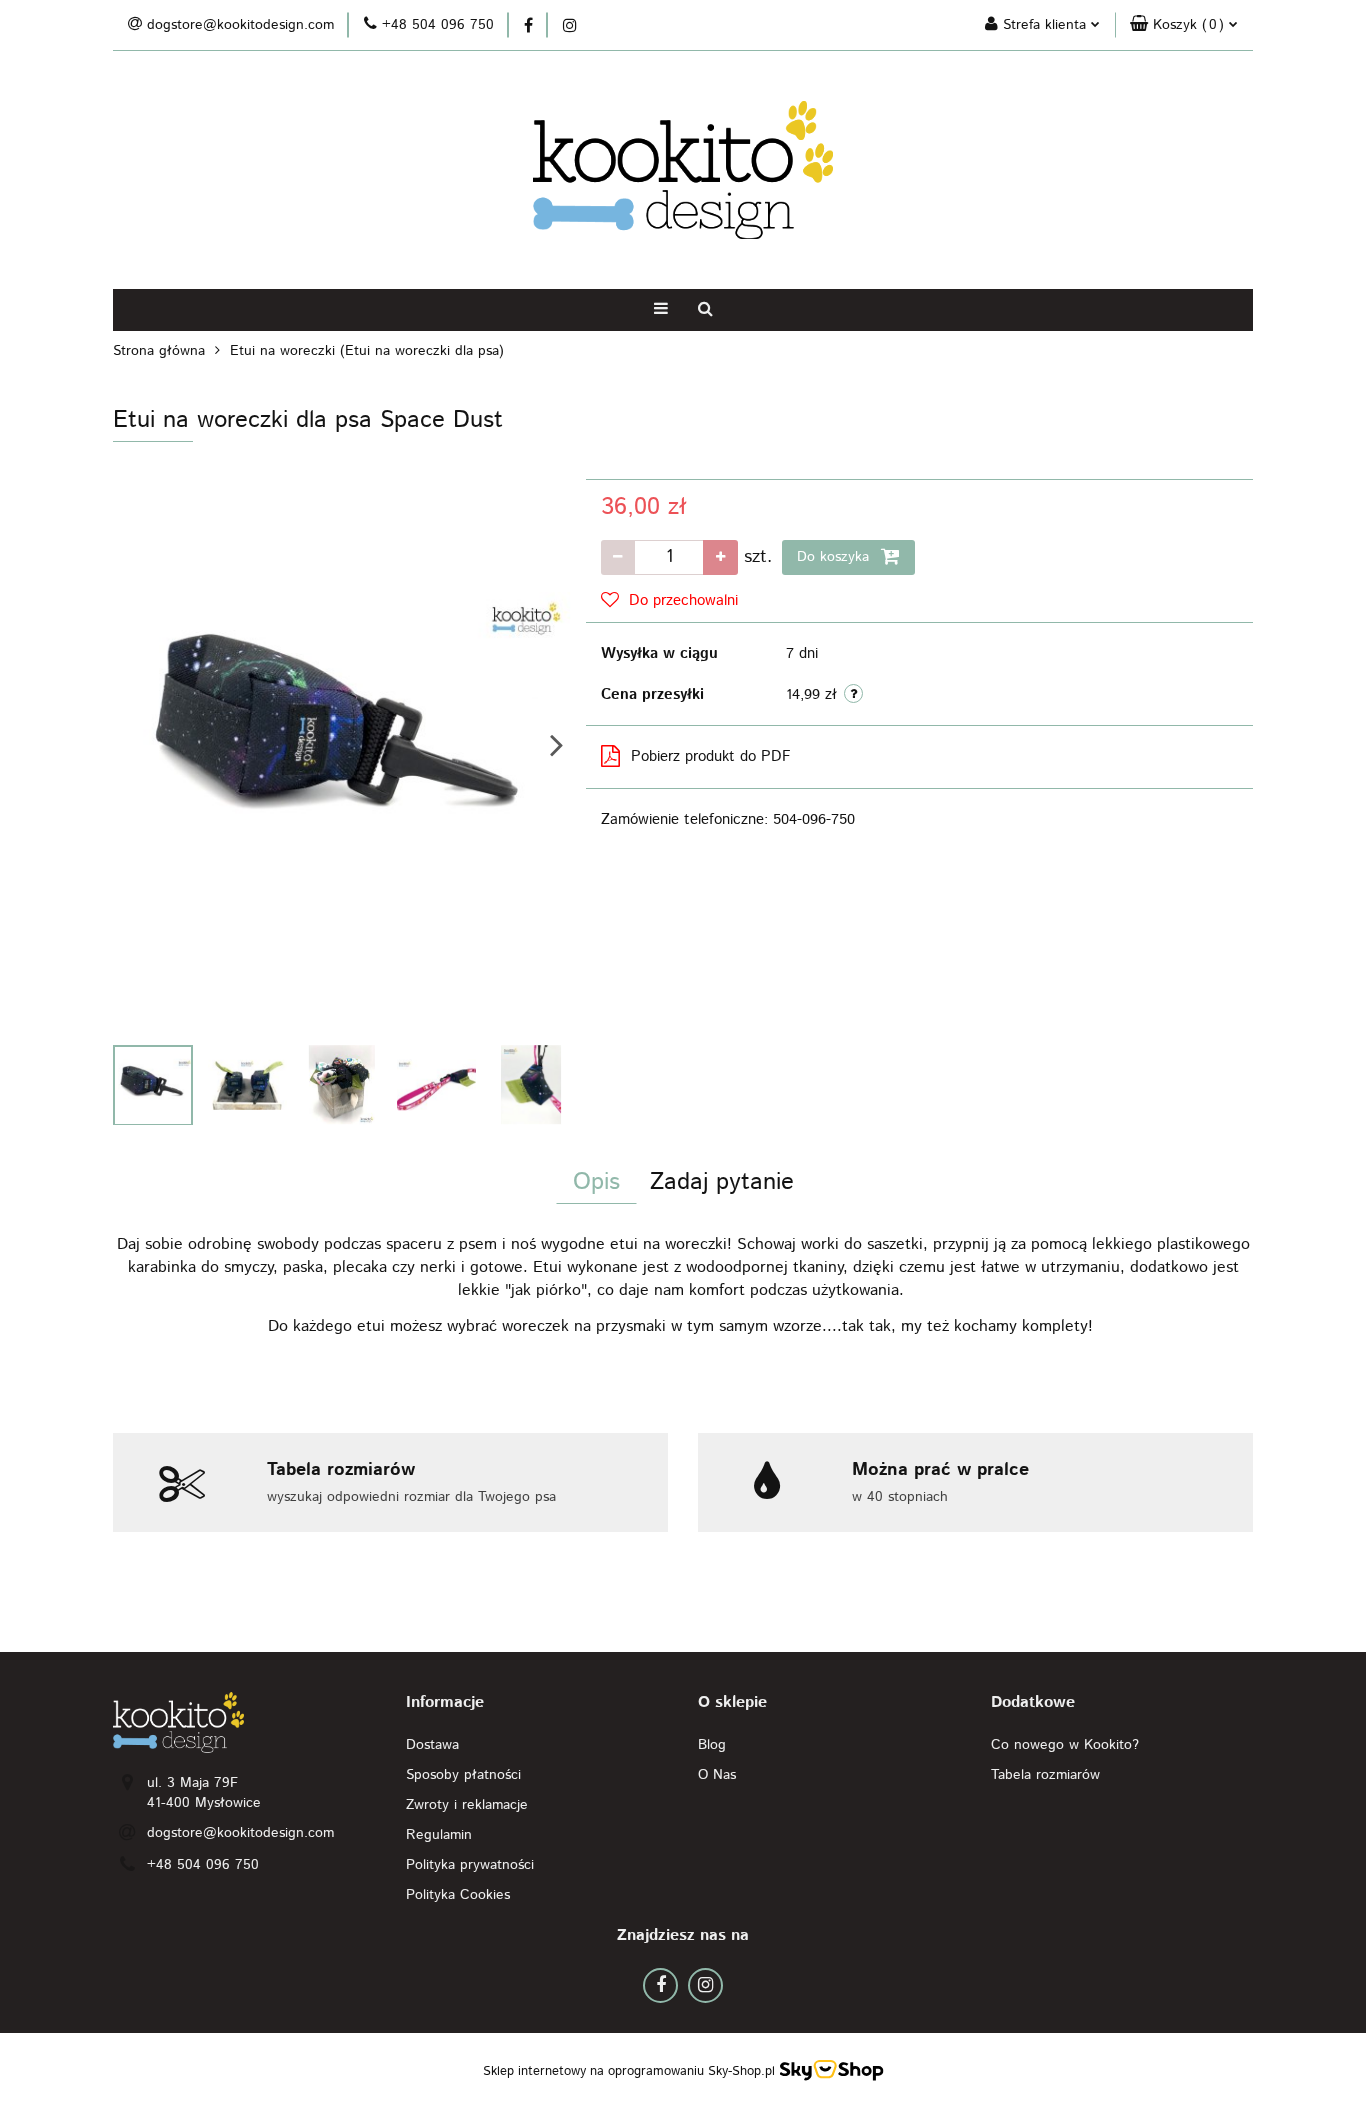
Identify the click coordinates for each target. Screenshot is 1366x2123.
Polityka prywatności (470, 1865)
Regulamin (439, 1835)
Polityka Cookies (458, 1895)
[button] (1184, 25)
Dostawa (432, 1745)
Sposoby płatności (463, 1775)
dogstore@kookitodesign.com (240, 1833)
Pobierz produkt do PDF (711, 756)
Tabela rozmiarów (1045, 1775)
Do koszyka (835, 557)
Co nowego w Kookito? (1065, 1745)
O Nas (717, 1775)
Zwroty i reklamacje (467, 1805)
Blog (712, 1745)
